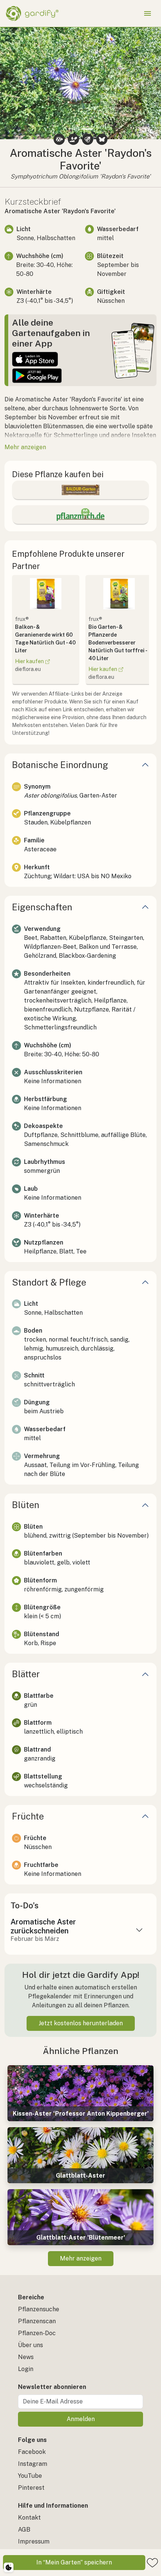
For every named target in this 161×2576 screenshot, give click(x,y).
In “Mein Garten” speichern (74, 2562)
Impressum (34, 2541)
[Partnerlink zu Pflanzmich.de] (80, 515)
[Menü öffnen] (148, 13)
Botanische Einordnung (60, 765)
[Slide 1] (74, 129)
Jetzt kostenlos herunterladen (81, 2023)
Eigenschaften (42, 907)
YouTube (30, 2476)
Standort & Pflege (49, 1282)
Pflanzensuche (39, 2309)
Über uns (31, 2345)
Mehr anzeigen (81, 2258)
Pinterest (31, 2488)
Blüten (26, 1505)
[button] (12, 83)
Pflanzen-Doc (37, 2333)
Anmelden (81, 2419)
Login (26, 2369)
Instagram (33, 2464)
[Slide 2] (87, 129)
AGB (24, 2530)
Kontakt (29, 2518)
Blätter (26, 1674)
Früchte (28, 1816)
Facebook (32, 2452)
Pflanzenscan (37, 2321)
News (26, 2357)
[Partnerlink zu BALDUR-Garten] (80, 490)
